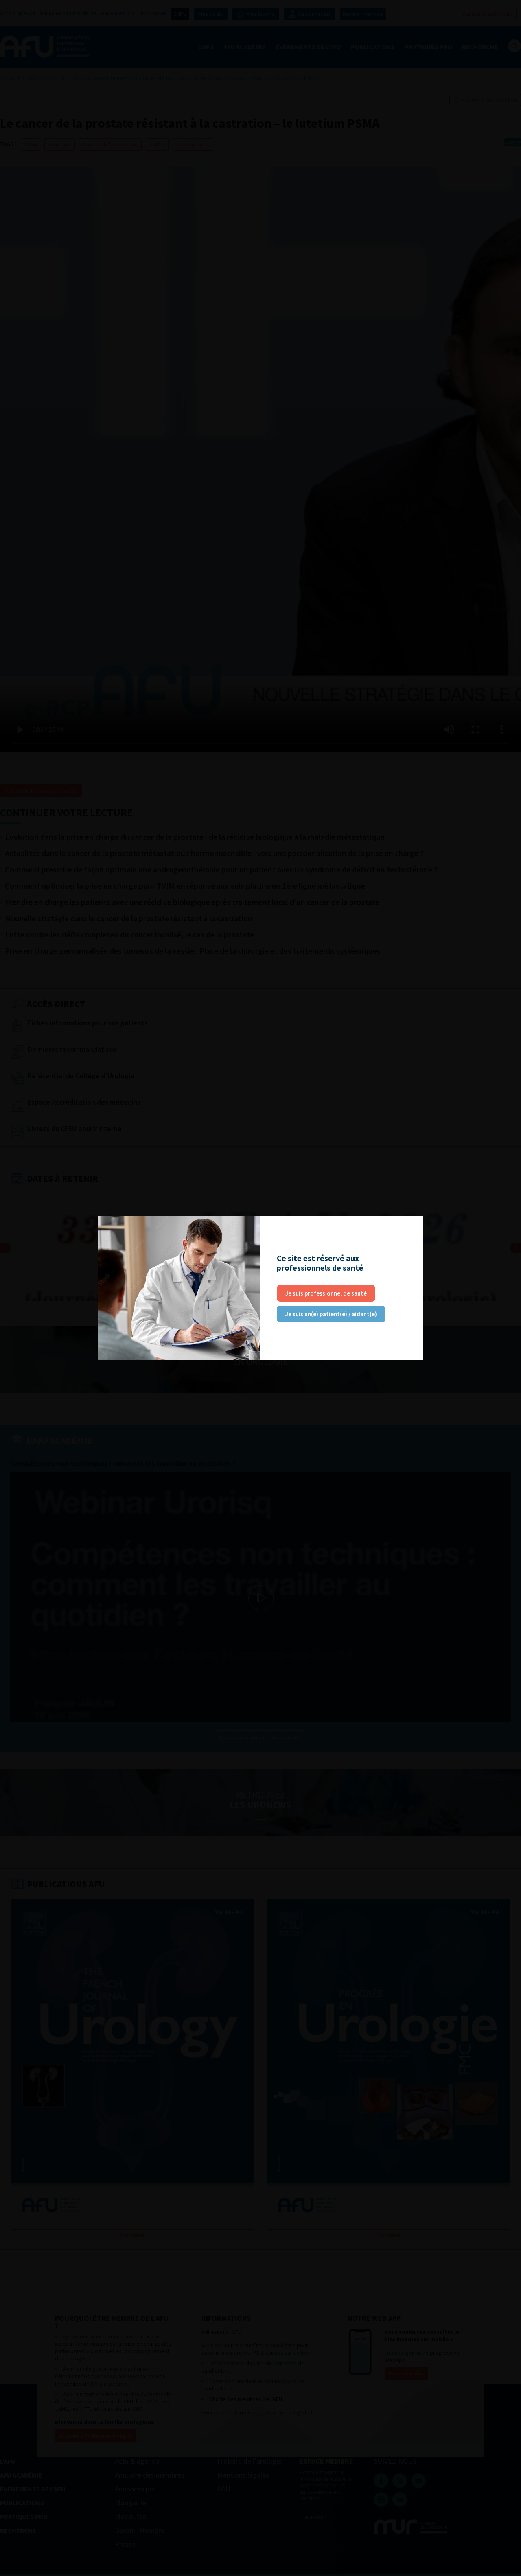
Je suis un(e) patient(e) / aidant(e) (331, 1314)
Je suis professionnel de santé (326, 1293)
